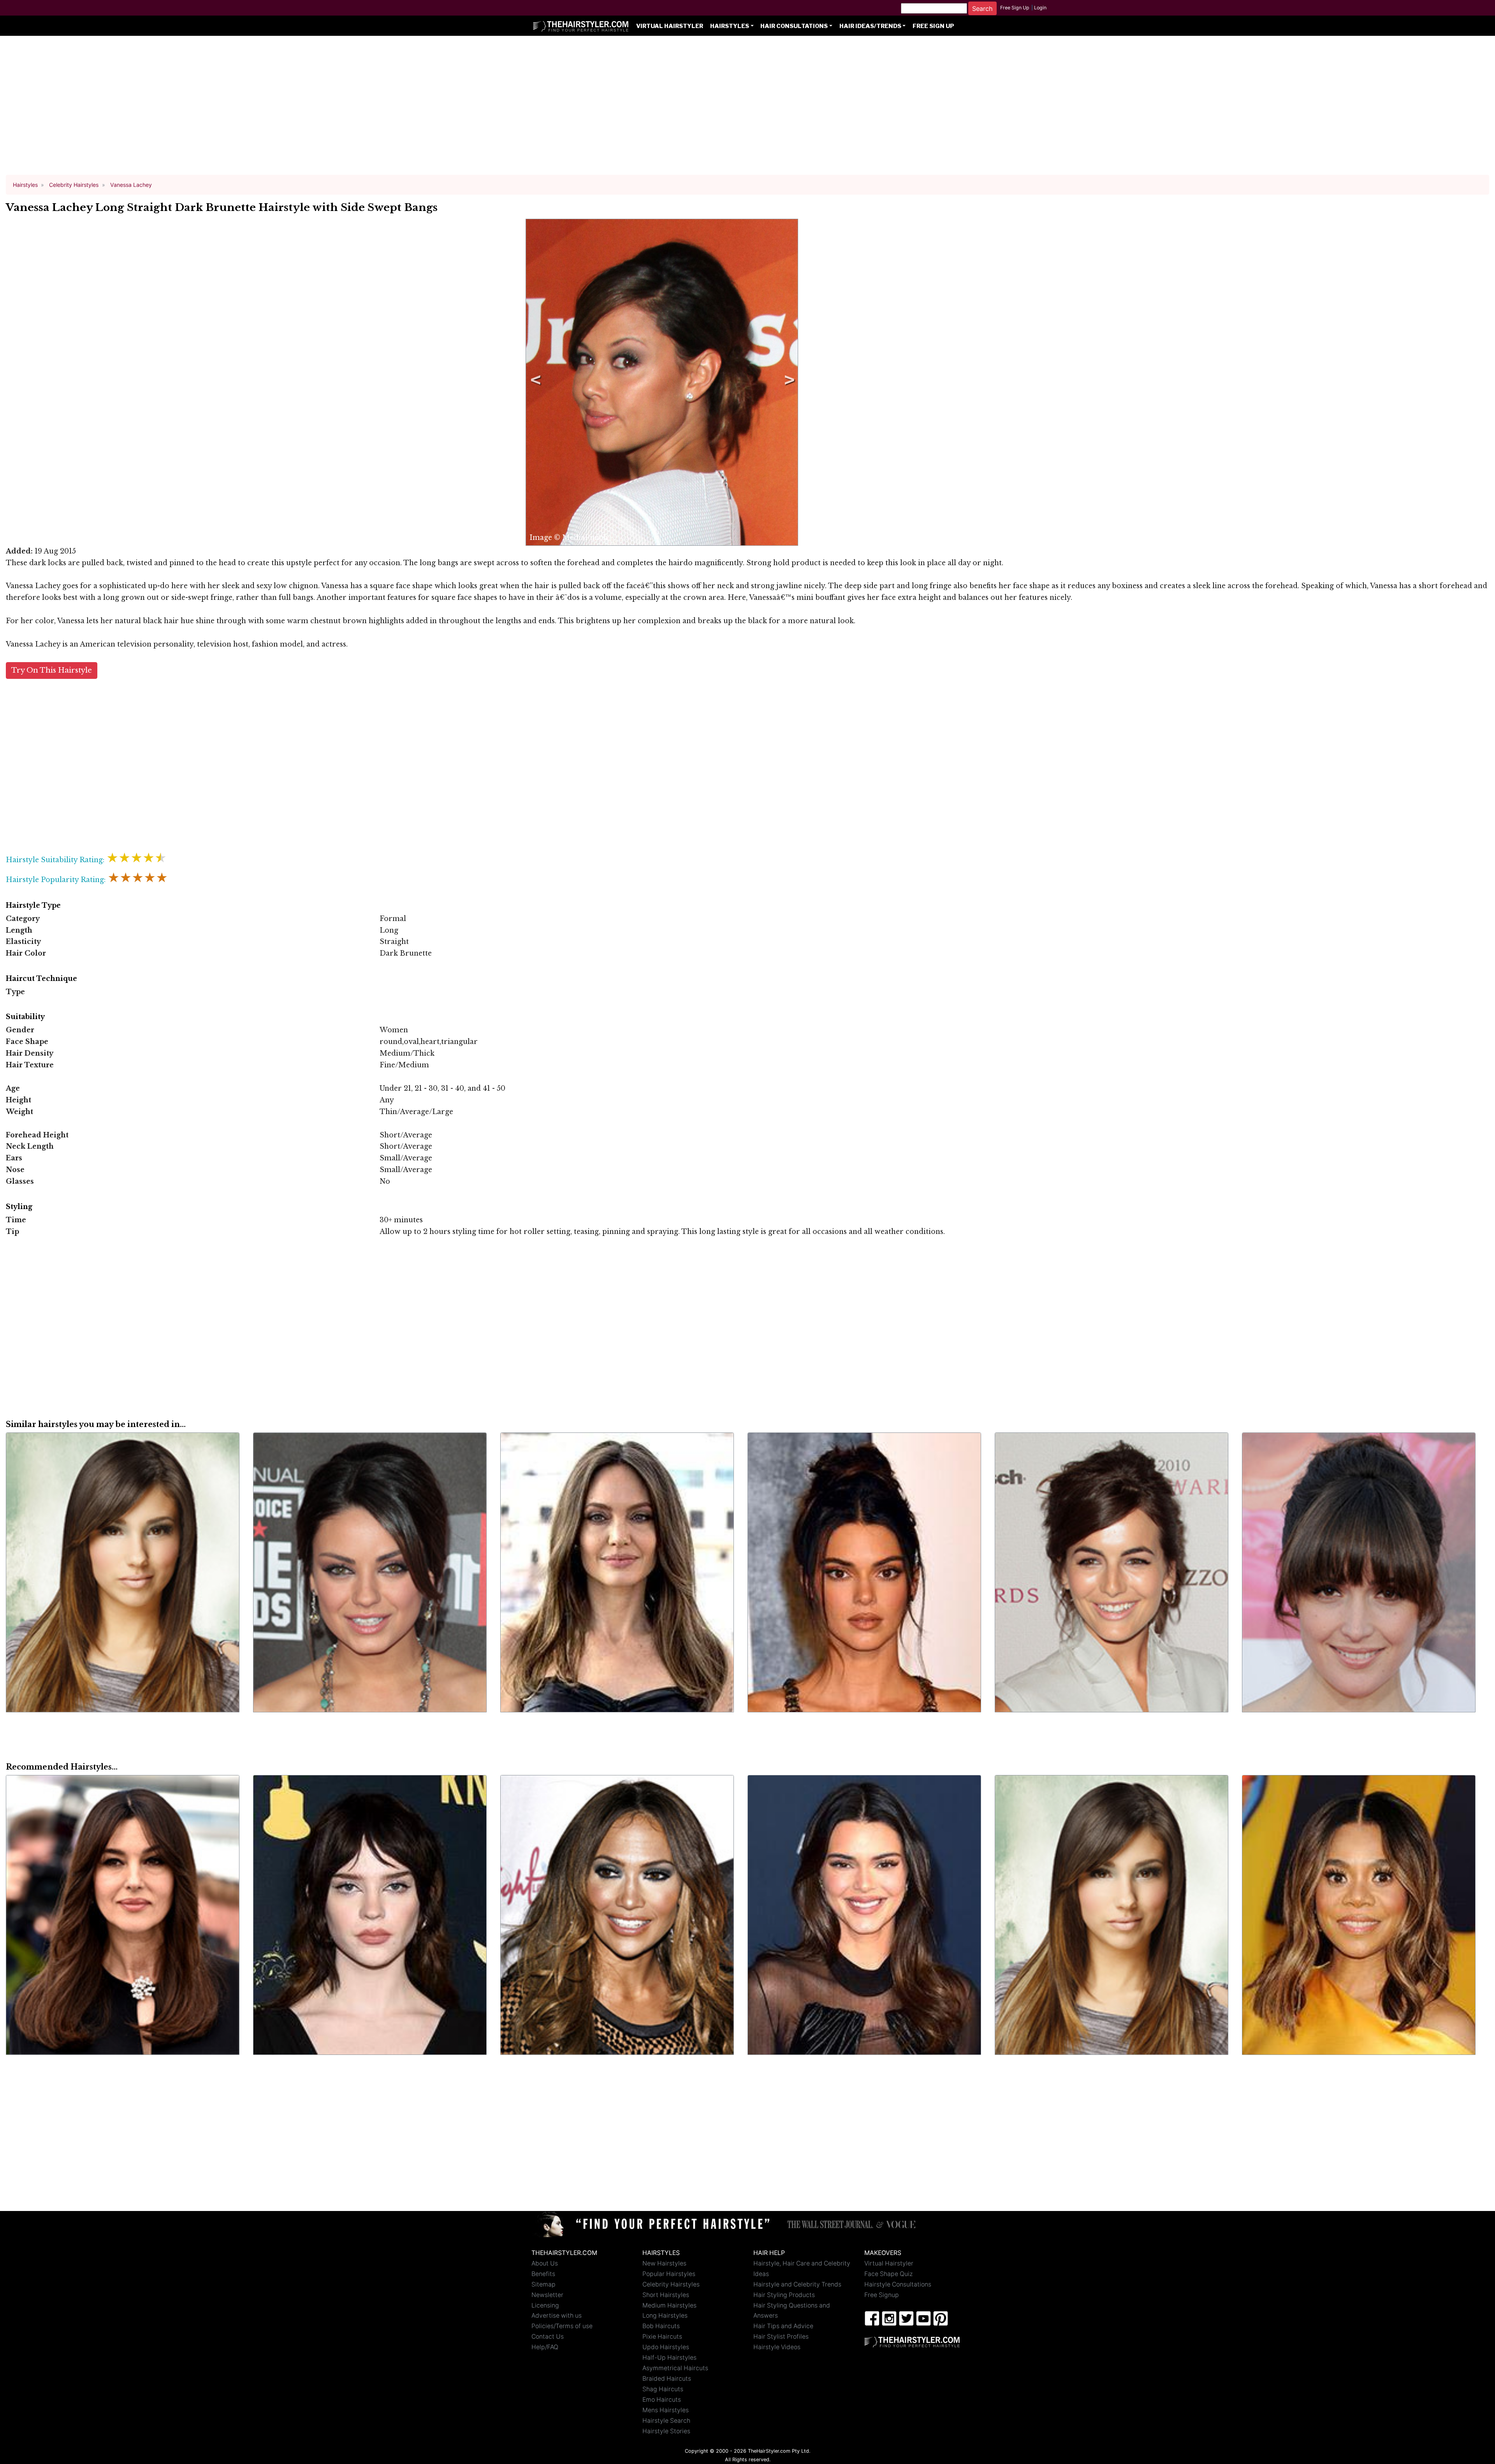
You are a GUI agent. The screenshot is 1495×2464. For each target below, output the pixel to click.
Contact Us (548, 2337)
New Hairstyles (664, 2263)
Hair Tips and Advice (783, 2326)
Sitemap (543, 2284)
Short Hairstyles (666, 2295)
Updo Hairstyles (666, 2347)
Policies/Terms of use (562, 2326)
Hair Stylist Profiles (781, 2337)
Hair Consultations (794, 26)
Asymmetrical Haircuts (675, 2368)
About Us (545, 2263)
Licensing (545, 2305)
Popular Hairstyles (669, 2274)
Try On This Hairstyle (52, 670)
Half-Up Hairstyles (669, 2358)
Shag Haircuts (663, 2389)
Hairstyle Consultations (898, 2284)
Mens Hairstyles (666, 2410)
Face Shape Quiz (888, 2274)
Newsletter (547, 2295)
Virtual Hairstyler (670, 26)
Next (788, 382)
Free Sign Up (1015, 8)
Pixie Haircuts (662, 2337)
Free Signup (882, 2295)
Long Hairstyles (665, 2315)
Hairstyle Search (666, 2421)
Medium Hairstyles (669, 2305)
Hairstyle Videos (777, 2347)
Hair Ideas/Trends (870, 26)
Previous (534, 382)
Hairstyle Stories (666, 2431)
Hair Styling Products (784, 2295)
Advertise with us (557, 2315)
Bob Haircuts (661, 2326)
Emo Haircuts (662, 2400)
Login (1040, 8)
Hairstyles (730, 26)
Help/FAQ (545, 2347)
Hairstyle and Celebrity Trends (797, 2284)
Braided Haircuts (667, 2379)
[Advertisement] (747, 109)
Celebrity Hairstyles (671, 2284)
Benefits (543, 2274)
